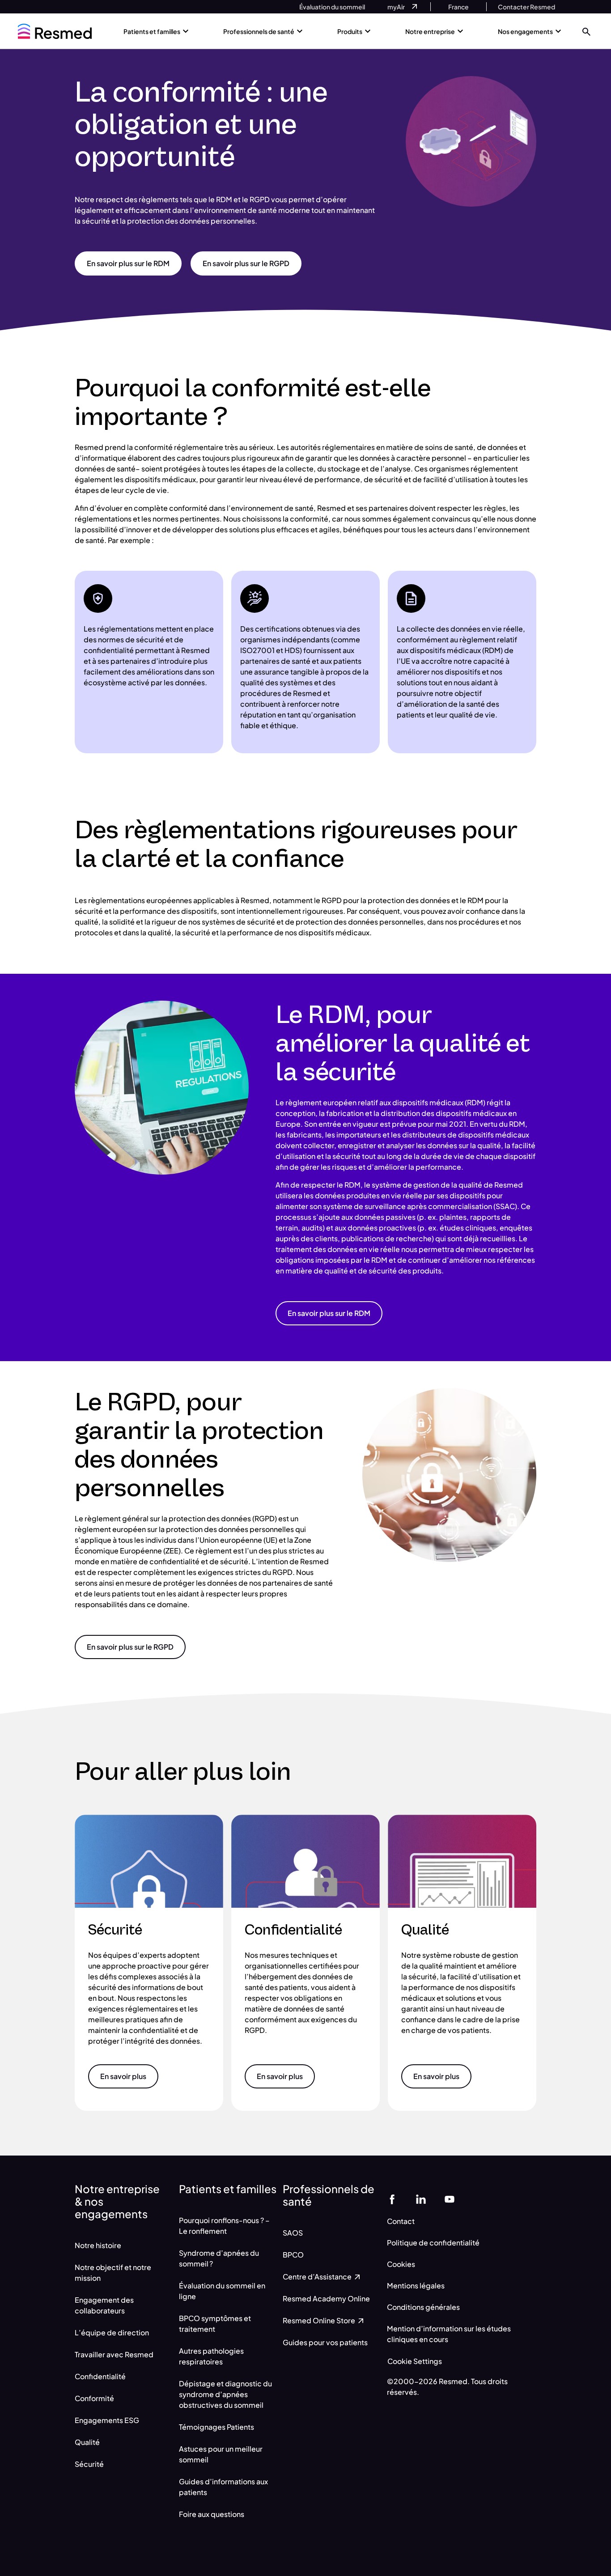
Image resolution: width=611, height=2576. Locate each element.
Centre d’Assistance (318, 2277)
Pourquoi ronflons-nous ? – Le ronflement (224, 2226)
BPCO (293, 2255)
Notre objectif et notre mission (113, 2273)
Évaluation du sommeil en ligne (222, 2291)
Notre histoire (98, 2245)
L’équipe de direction (112, 2332)
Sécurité (89, 2464)
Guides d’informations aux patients (223, 2487)
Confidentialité (100, 2376)
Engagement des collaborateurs (104, 2305)
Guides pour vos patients (325, 2342)
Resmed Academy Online (326, 2298)
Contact (401, 2221)
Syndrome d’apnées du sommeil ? (219, 2258)
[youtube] (450, 2199)
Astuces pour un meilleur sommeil (221, 2454)
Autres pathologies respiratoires (211, 2356)
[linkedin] (421, 2199)
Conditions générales (423, 2307)
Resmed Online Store (320, 2320)
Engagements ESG (107, 2420)
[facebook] (392, 2199)
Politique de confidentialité (433, 2243)
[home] (55, 31)
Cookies (401, 2264)
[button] (586, 31)
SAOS (293, 2233)
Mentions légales (416, 2285)
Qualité (87, 2442)
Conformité (94, 2398)
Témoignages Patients (216, 2427)
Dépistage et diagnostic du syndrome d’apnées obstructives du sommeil (225, 2394)
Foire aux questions (212, 2514)
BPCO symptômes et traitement (215, 2323)
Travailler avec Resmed (114, 2354)
